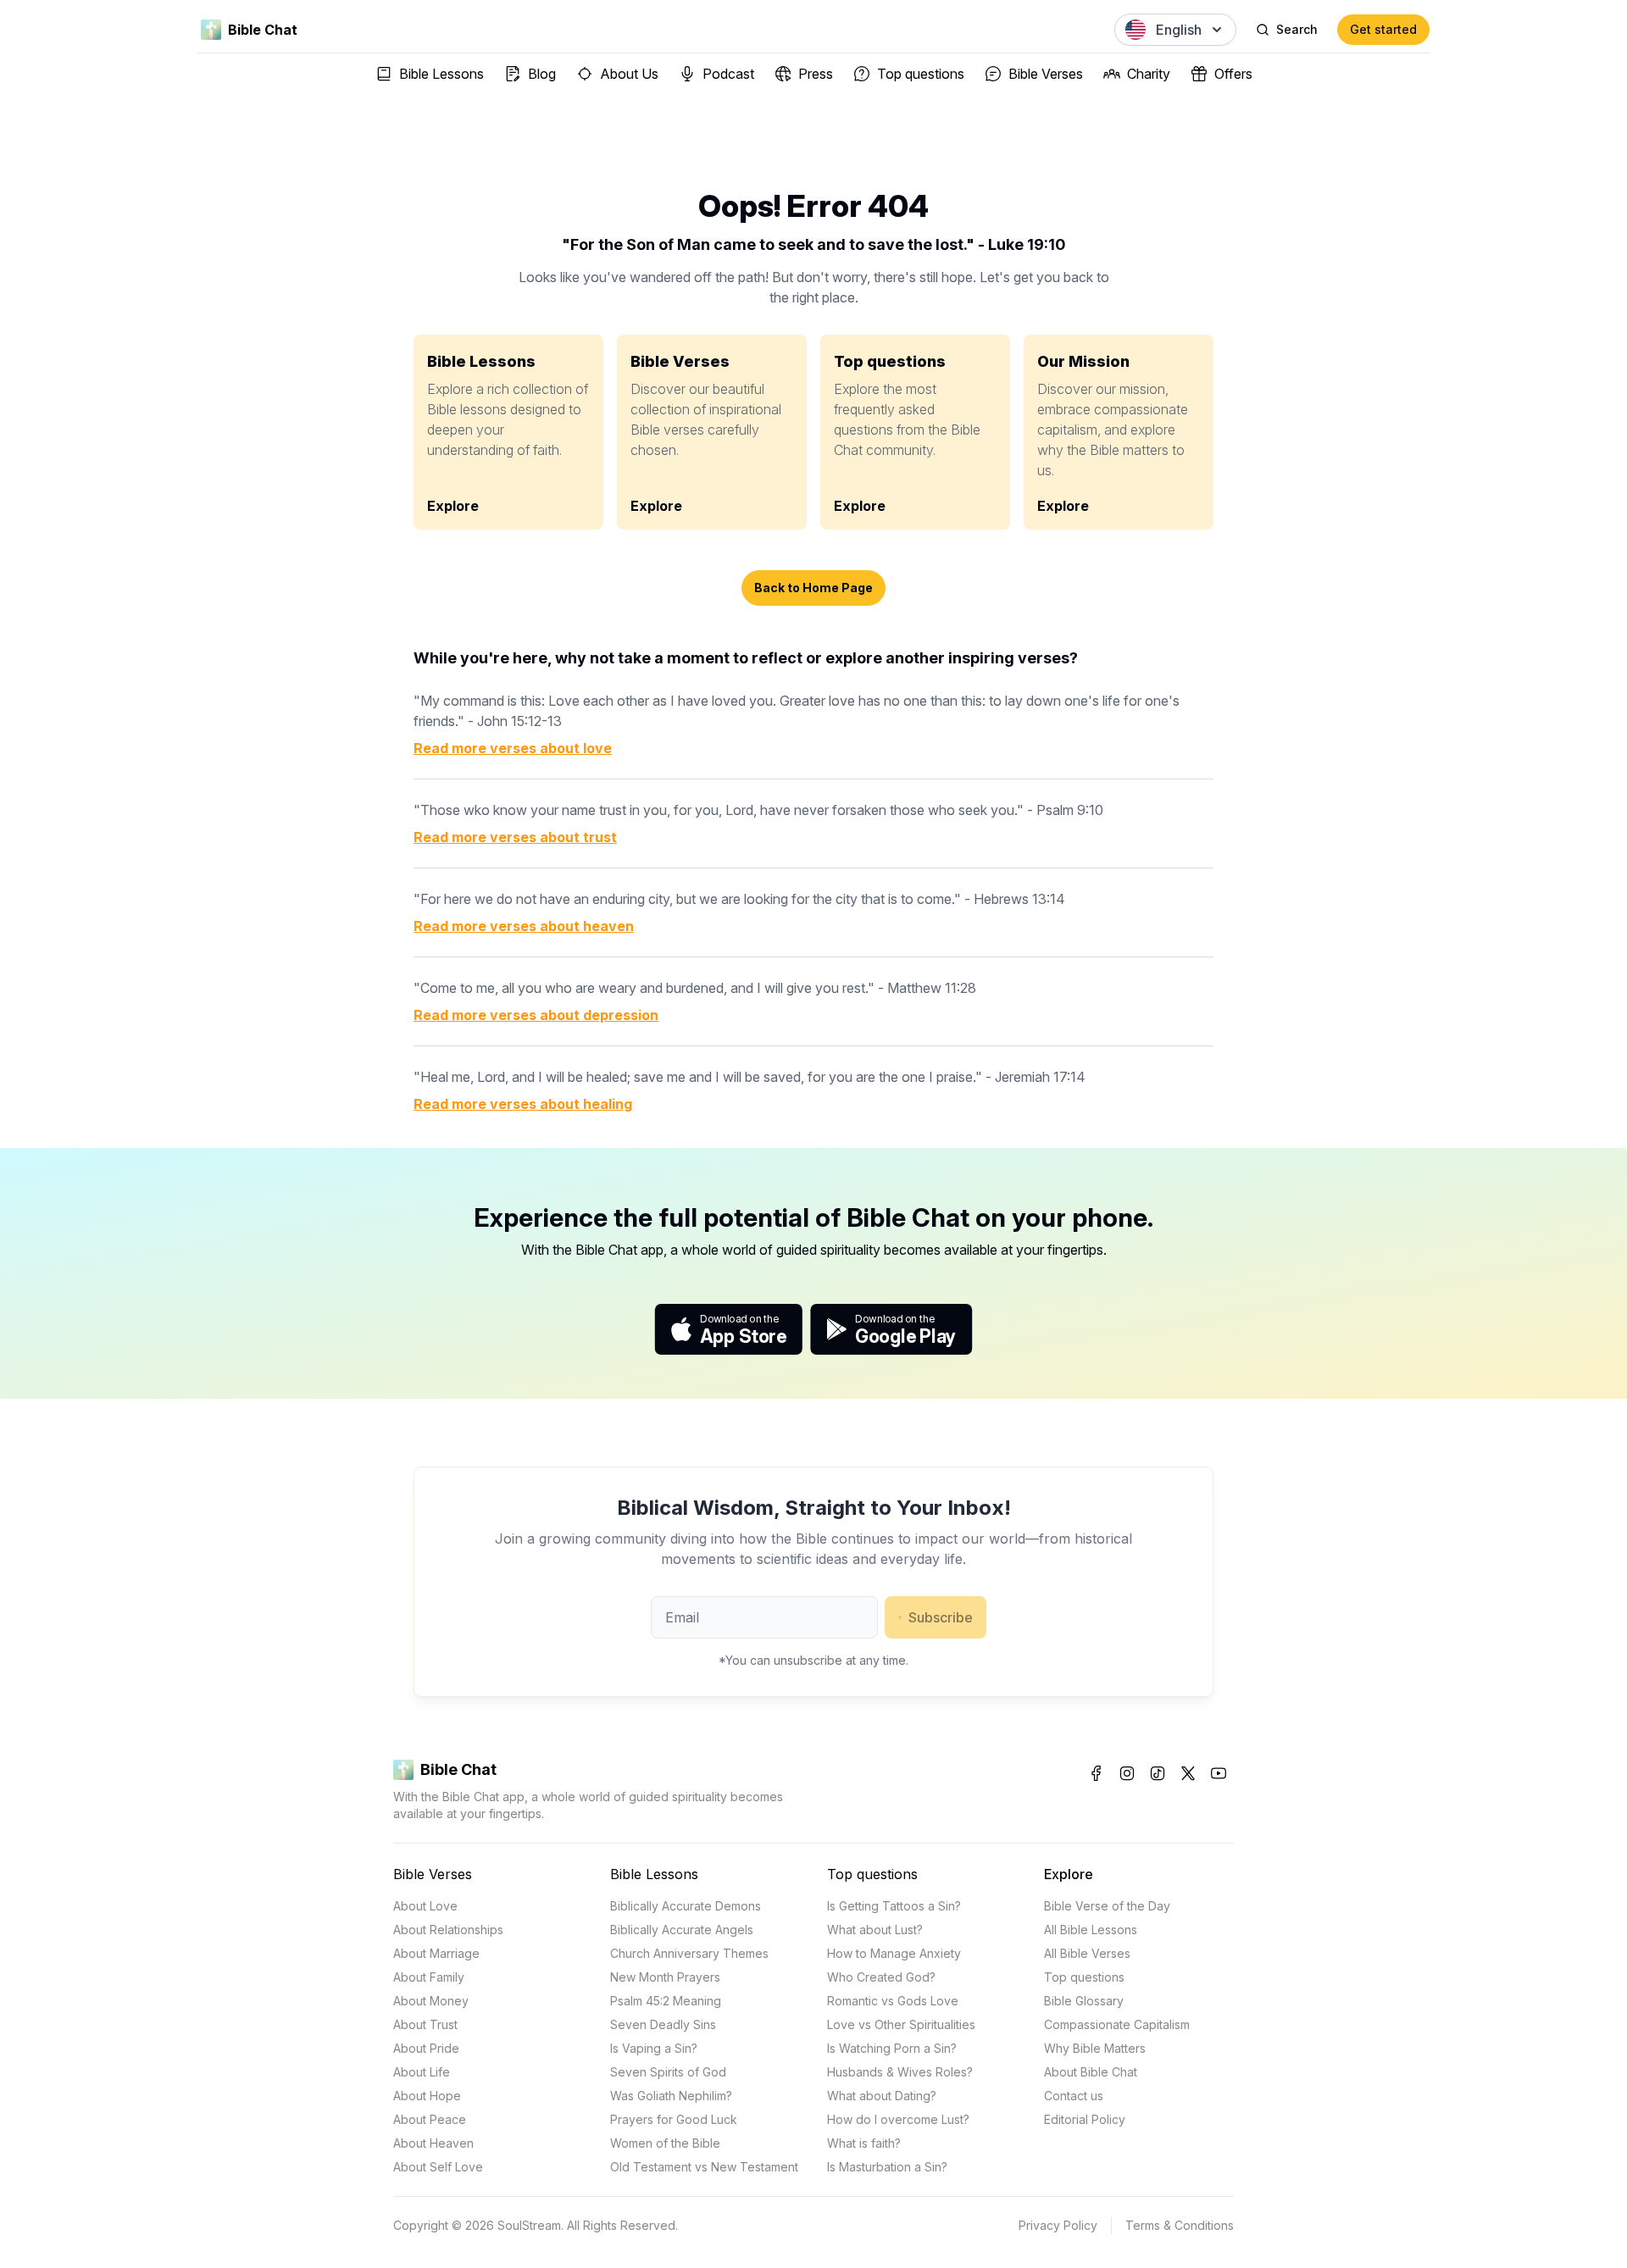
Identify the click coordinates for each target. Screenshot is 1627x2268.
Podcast (728, 74)
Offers (1233, 74)
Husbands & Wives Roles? (900, 2072)
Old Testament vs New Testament (704, 2167)
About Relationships (448, 1930)
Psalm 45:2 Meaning (666, 2001)
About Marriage (436, 1953)
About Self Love (438, 2167)
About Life (422, 2072)
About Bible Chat (1091, 2072)
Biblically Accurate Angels (682, 1930)
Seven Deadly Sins (663, 2024)
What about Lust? (875, 1930)
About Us (629, 74)
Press (816, 74)
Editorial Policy (1085, 2119)
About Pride (426, 2048)
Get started (1383, 29)
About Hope (427, 2096)
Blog (542, 74)
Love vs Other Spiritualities (901, 2024)
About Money (431, 2001)
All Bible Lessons (1091, 1930)
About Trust (425, 2024)
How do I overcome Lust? (898, 2119)
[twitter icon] (1188, 1773)
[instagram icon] (1127, 1773)
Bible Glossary (1084, 2001)
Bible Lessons (441, 74)
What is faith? (864, 2143)
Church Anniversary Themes (689, 1953)
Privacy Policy (1058, 2225)
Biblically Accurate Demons (686, 1906)
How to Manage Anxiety (894, 1953)
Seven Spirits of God (668, 2072)
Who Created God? (881, 1977)
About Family (429, 1977)
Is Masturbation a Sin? (887, 2167)
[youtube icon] (1219, 1773)
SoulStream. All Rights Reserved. (588, 2225)
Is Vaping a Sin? (654, 2048)
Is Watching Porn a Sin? (892, 2048)
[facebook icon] (1097, 1773)
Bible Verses (1046, 74)
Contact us (1074, 2096)
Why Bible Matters (1095, 2048)
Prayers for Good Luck (674, 2119)
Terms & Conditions (1180, 2225)
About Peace (430, 2119)
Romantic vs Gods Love (893, 2001)
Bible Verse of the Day (1107, 1906)
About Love (425, 1906)
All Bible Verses (1087, 1953)
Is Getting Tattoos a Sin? (894, 1906)
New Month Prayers (665, 1977)
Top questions (921, 74)
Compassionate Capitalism (1117, 2024)
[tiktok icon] (1158, 1773)
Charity (1149, 74)
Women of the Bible (665, 2143)
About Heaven (433, 2143)
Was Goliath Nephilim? (671, 2096)
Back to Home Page (813, 588)
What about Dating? (882, 2096)
